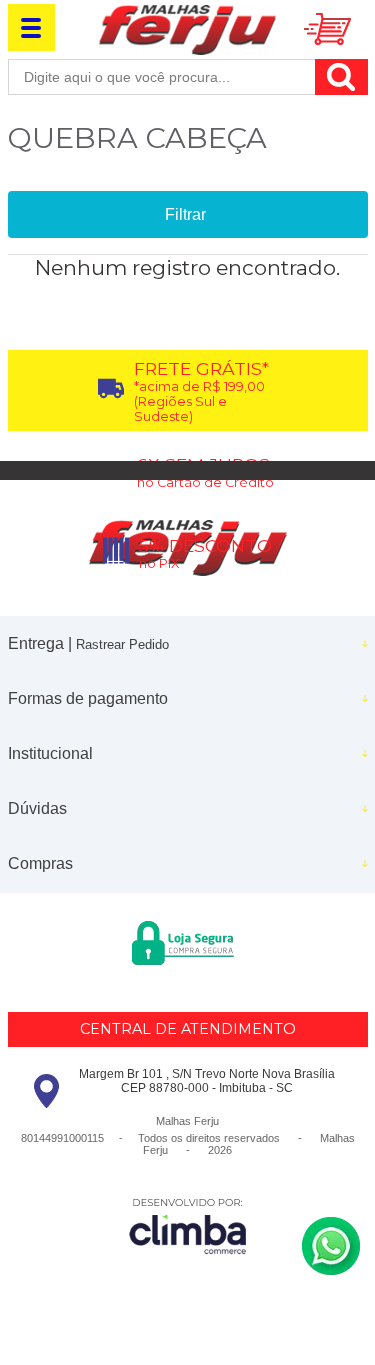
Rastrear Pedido (122, 644)
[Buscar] (341, 77)
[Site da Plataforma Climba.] (188, 1225)
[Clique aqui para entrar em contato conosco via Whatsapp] (331, 1246)
